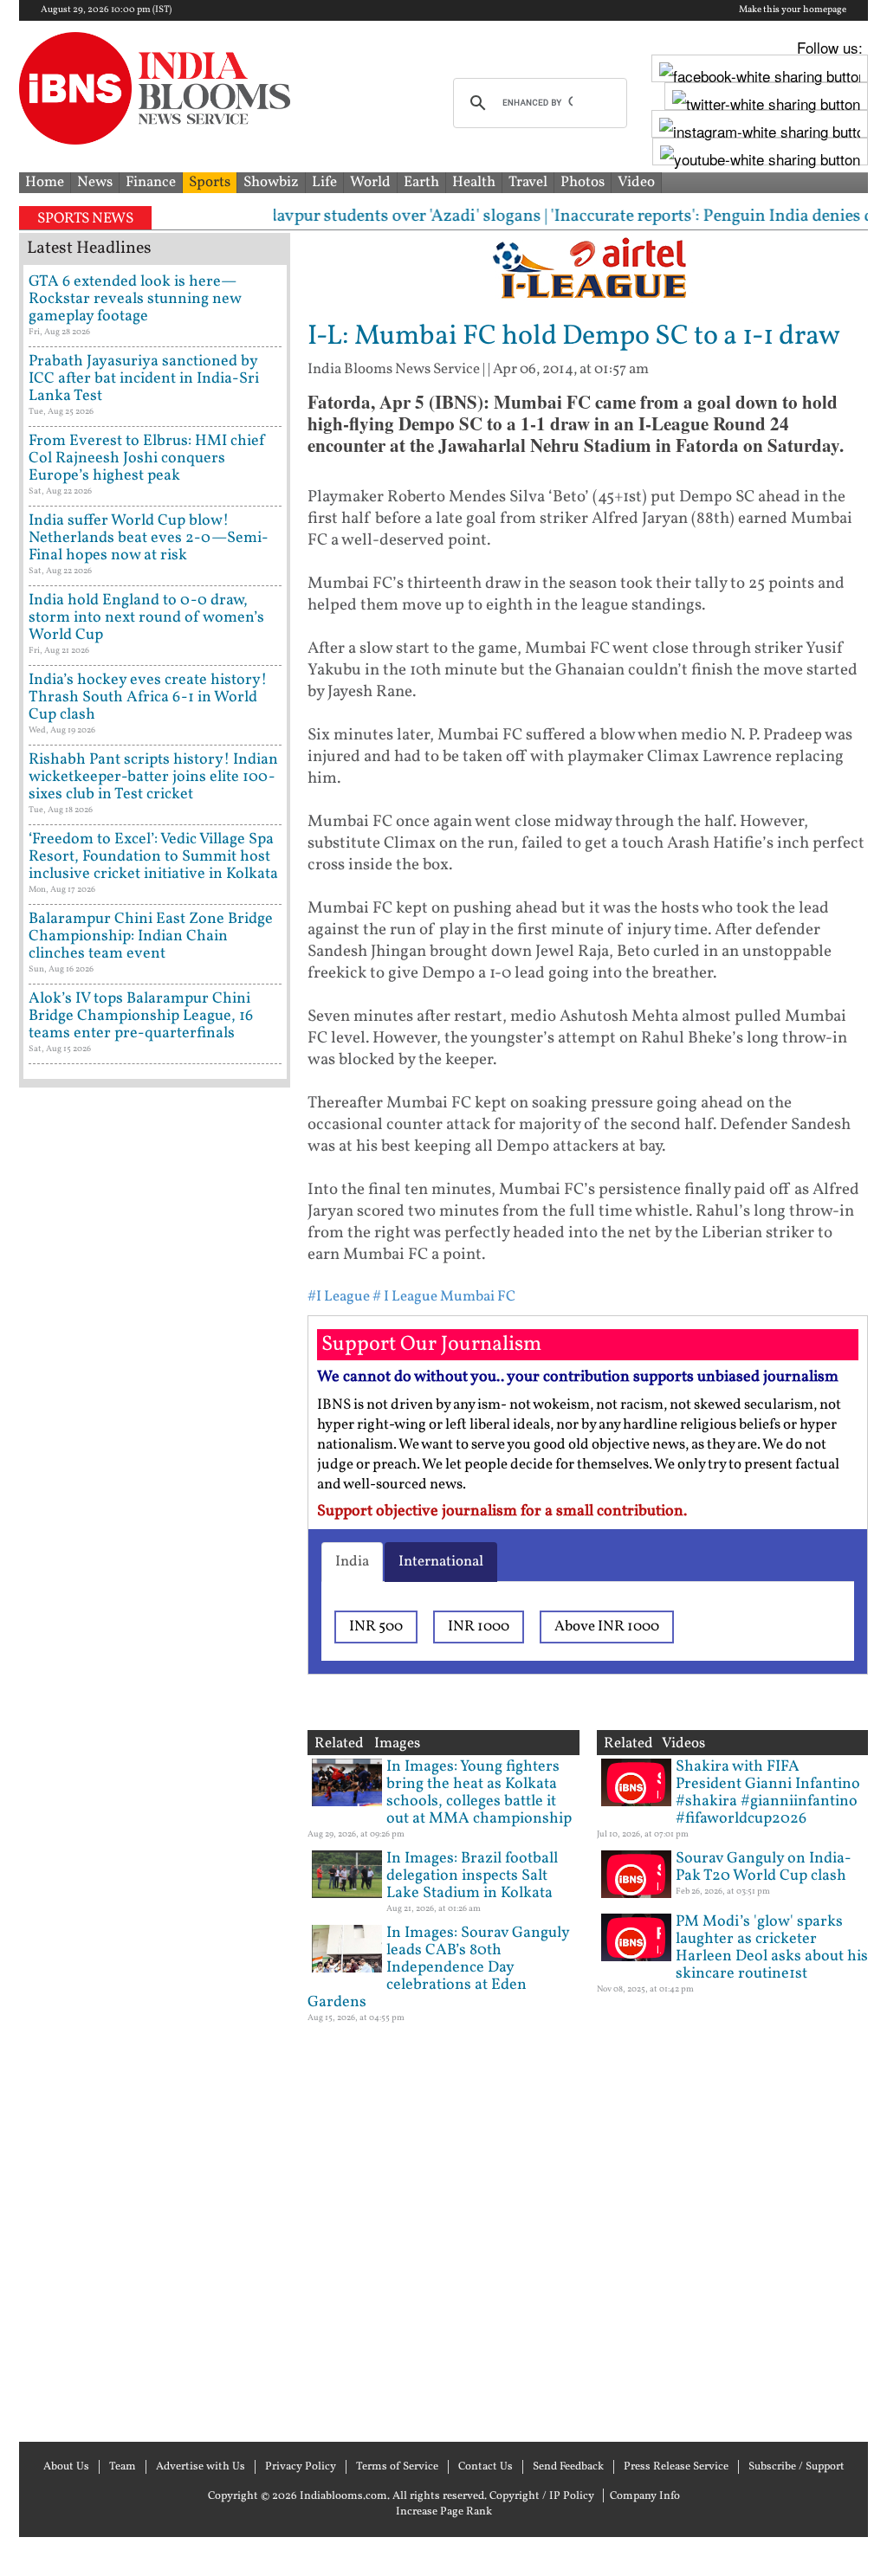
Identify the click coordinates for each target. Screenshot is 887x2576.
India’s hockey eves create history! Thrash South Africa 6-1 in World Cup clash (148, 697)
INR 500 (376, 1627)
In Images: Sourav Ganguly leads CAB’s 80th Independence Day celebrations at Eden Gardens (438, 1968)
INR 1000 (479, 1627)
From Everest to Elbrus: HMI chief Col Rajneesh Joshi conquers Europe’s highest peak (147, 458)
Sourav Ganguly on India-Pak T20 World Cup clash (764, 1867)
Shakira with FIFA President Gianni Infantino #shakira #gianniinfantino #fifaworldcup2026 (768, 1793)
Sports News (85, 219)
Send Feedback (568, 2467)
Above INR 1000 (607, 1627)
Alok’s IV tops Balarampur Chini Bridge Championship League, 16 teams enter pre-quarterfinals (141, 1016)
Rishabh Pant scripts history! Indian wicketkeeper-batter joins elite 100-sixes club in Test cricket (153, 777)
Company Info (645, 2496)
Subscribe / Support (796, 2467)
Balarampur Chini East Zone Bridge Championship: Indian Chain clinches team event (151, 936)
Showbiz (271, 182)
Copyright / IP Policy (542, 2496)
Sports (210, 182)
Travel (528, 182)
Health (474, 182)
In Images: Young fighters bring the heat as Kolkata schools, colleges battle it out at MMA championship (479, 1793)
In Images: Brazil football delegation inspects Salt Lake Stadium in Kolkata (472, 1876)
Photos (583, 182)
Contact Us (486, 2467)
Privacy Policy (301, 2467)
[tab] (352, 1562)
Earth (421, 182)
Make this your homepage (793, 10)
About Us (66, 2467)
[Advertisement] (155, 1763)
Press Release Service (676, 2467)
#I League (339, 1297)
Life (324, 182)
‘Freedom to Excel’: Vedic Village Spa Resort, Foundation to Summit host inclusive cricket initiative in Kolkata (153, 857)
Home (45, 182)
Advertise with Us (201, 2467)
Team (123, 2467)
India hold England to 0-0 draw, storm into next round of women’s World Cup (146, 618)
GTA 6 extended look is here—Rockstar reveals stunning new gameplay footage (135, 299)
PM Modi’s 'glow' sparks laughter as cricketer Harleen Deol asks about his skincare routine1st (772, 1948)
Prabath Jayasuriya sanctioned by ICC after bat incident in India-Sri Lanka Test (144, 379)
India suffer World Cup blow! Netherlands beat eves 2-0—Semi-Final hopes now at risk (149, 538)
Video (636, 182)
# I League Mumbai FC (444, 1297)
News (95, 182)
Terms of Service (397, 2467)
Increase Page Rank (444, 2512)
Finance (151, 182)
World (370, 182)
